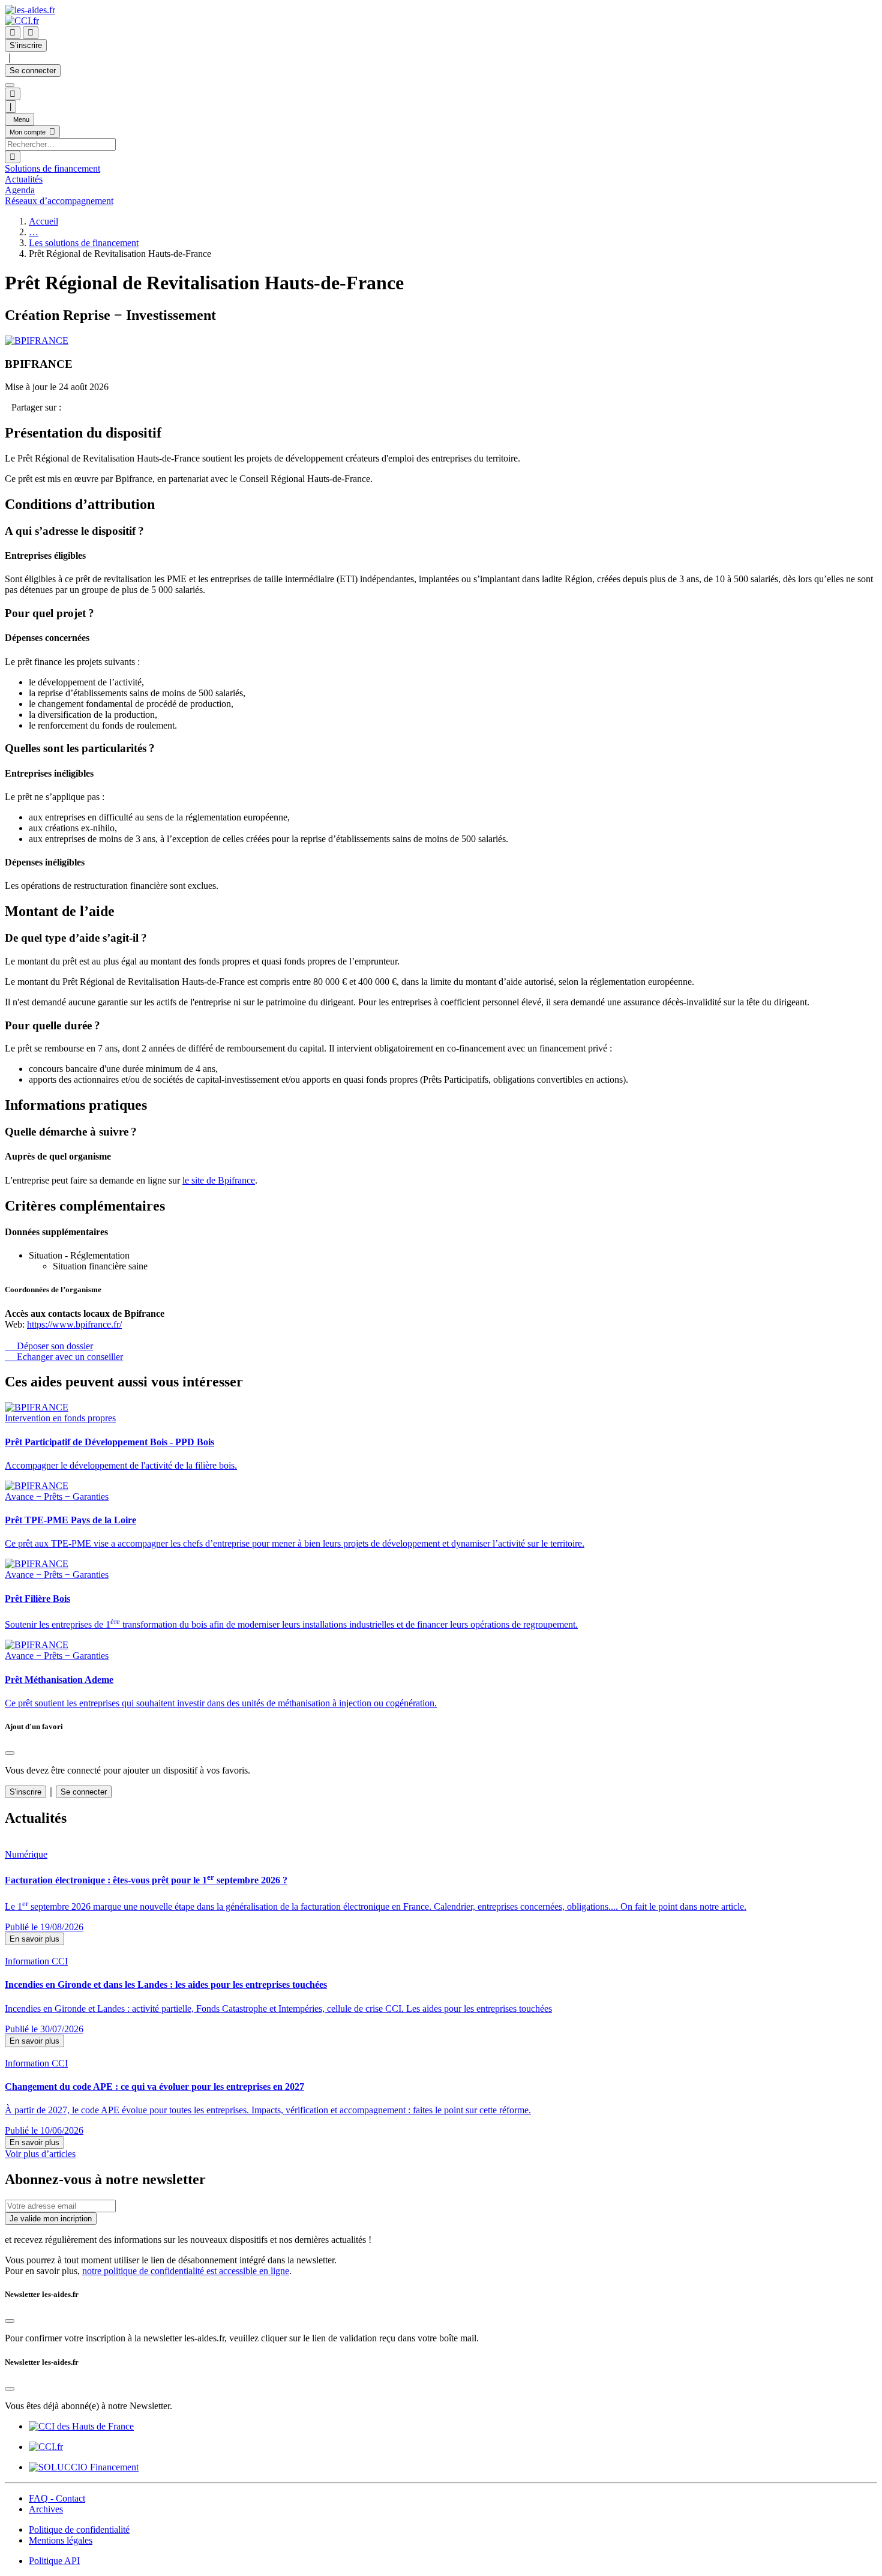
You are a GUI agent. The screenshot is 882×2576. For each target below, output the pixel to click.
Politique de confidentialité (79, 2529)
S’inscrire (26, 45)
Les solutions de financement (84, 243)
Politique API (54, 2561)
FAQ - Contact (57, 2498)
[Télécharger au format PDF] (8, 407)
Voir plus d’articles (40, 2154)
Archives (46, 2509)
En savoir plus (34, 1939)
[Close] (10, 1753)
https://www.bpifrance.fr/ (74, 1324)
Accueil (43, 221)
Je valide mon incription (51, 2219)
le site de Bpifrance (219, 1180)
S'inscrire (25, 1792)
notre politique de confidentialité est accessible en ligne (186, 2271)
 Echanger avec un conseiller (64, 1357)
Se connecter (33, 71)
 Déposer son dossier (49, 1346)
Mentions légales (61, 2540)
